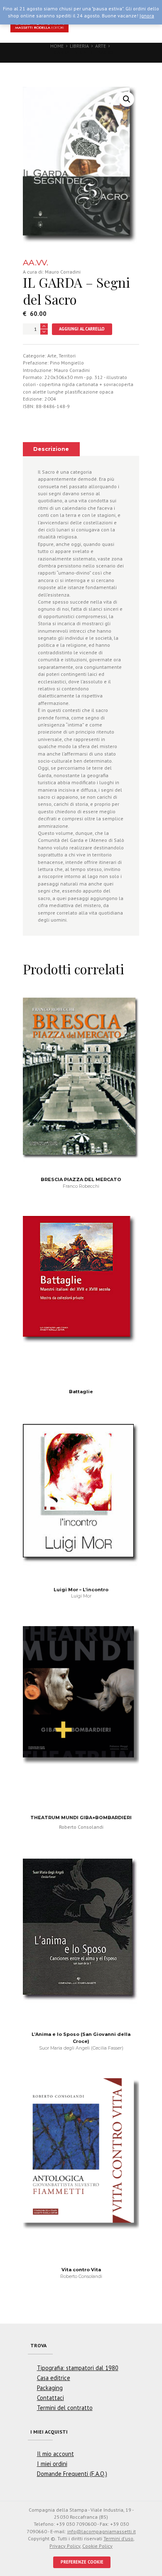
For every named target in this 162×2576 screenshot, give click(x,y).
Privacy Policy (65, 2546)
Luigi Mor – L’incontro (81, 1590)
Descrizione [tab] (51, 449)
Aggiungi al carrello (82, 329)
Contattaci (50, 2398)
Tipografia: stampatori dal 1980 (77, 2368)
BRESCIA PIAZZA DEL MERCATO (81, 1179)
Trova (38, 2345)
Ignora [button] (147, 16)
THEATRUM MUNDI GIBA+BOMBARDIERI (81, 1818)
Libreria (79, 46)
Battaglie (81, 1392)
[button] (127, 99)
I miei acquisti (49, 2432)
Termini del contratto (65, 2408)
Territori (67, 356)
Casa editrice (53, 2378)
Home (57, 46)
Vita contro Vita (81, 2270)
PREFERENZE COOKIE (82, 2562)
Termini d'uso (118, 2538)
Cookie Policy (97, 2546)
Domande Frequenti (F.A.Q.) (72, 2474)
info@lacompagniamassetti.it (102, 2531)
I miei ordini (52, 2464)
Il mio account (55, 2454)
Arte (101, 46)
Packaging (50, 2388)
